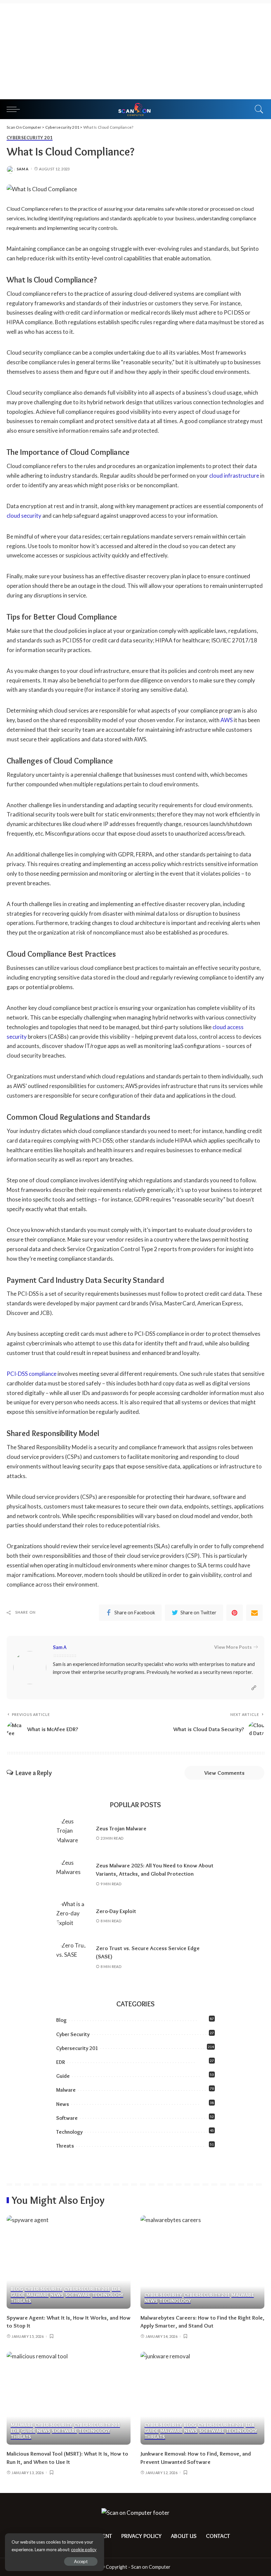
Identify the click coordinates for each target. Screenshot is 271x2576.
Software (67, 2118)
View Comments (224, 1773)
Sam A (23, 169)
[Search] (257, 109)
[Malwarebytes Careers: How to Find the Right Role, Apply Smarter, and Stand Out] (202, 2262)
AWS (227, 720)
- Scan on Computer (149, 2567)
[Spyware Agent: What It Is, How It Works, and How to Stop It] (69, 2262)
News (63, 2104)
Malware (66, 2090)
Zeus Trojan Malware (121, 1828)
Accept (81, 2561)
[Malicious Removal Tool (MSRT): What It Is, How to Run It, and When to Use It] (69, 2398)
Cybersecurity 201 (30, 138)
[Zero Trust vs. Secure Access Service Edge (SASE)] (73, 1957)
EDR (60, 2062)
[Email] (254, 1613)
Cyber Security (73, 2034)
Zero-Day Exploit (116, 1911)
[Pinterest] (235, 1613)
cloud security (24, 516)
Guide (63, 2076)
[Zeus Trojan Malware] (73, 1833)
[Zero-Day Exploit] (73, 1916)
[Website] (254, 1688)
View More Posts (233, 1647)
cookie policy (84, 2550)
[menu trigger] (15, 109)
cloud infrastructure (234, 476)
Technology (69, 2132)
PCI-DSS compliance (32, 1374)
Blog (61, 2020)
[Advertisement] (135, 50)
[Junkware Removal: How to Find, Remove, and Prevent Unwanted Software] (202, 2398)
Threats (65, 2146)
